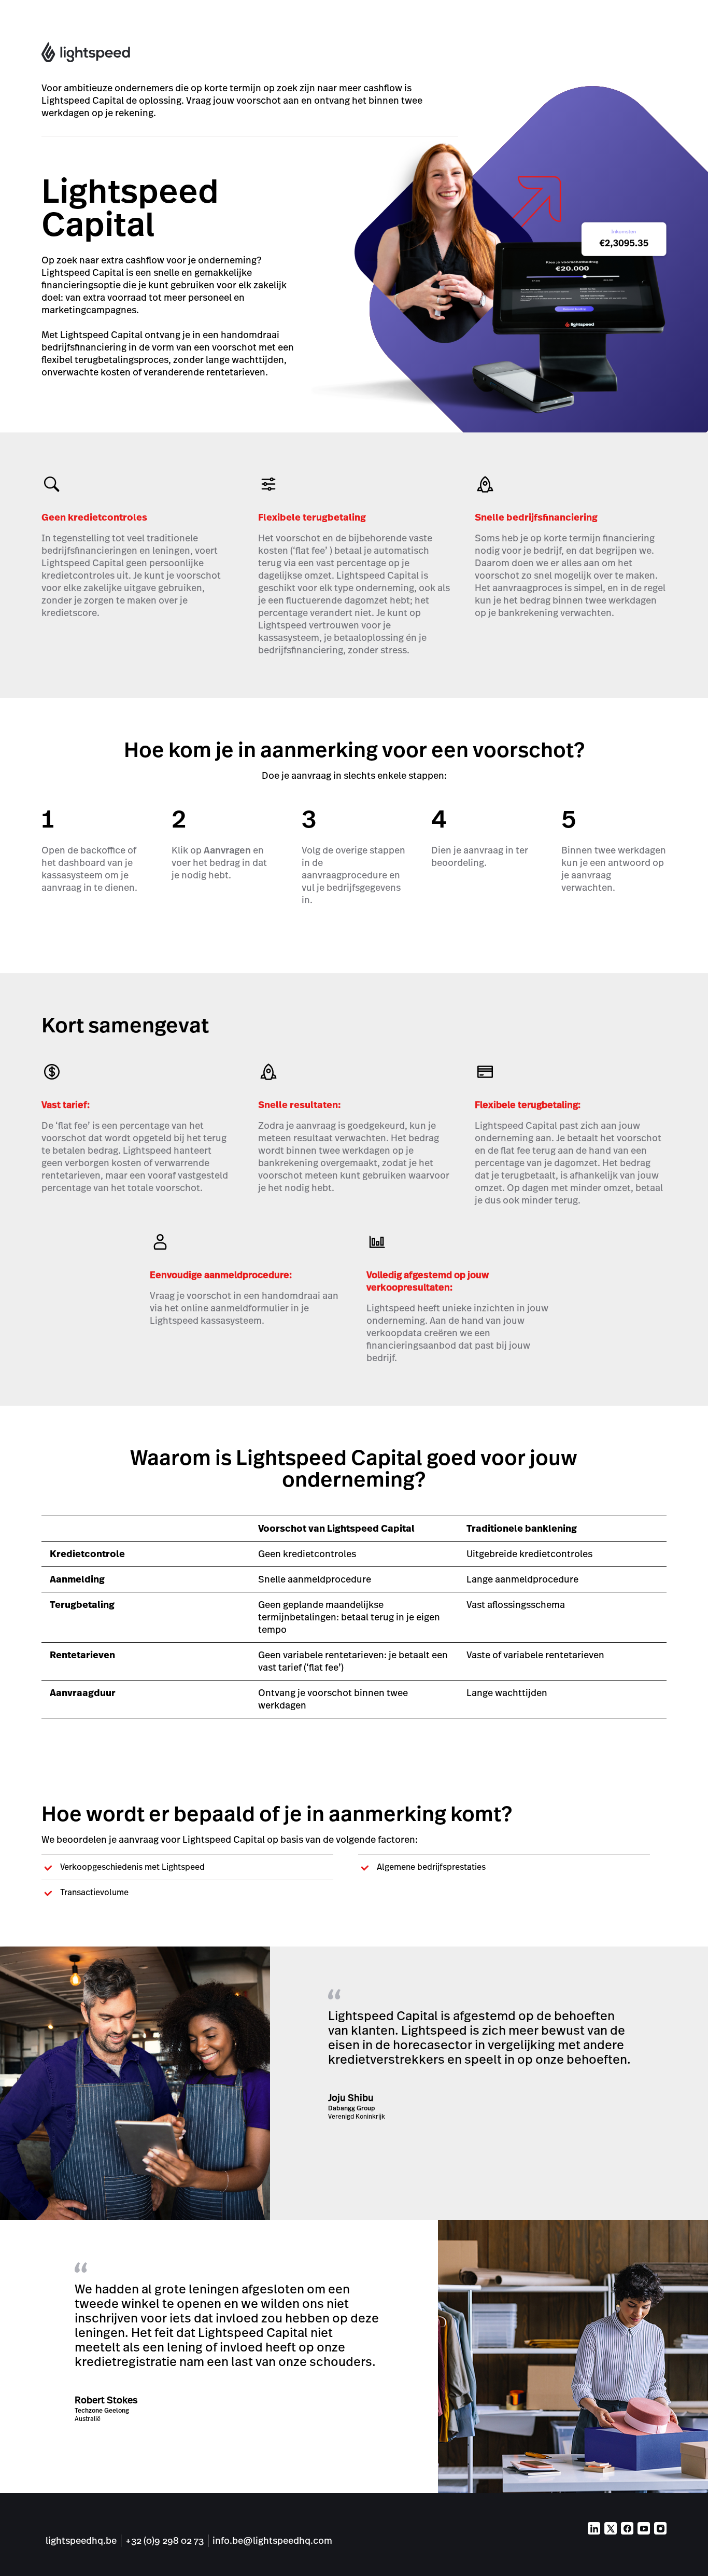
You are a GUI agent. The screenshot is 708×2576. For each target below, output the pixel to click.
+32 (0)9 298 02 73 (165, 2540)
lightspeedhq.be (81, 2540)
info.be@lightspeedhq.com (272, 2540)
